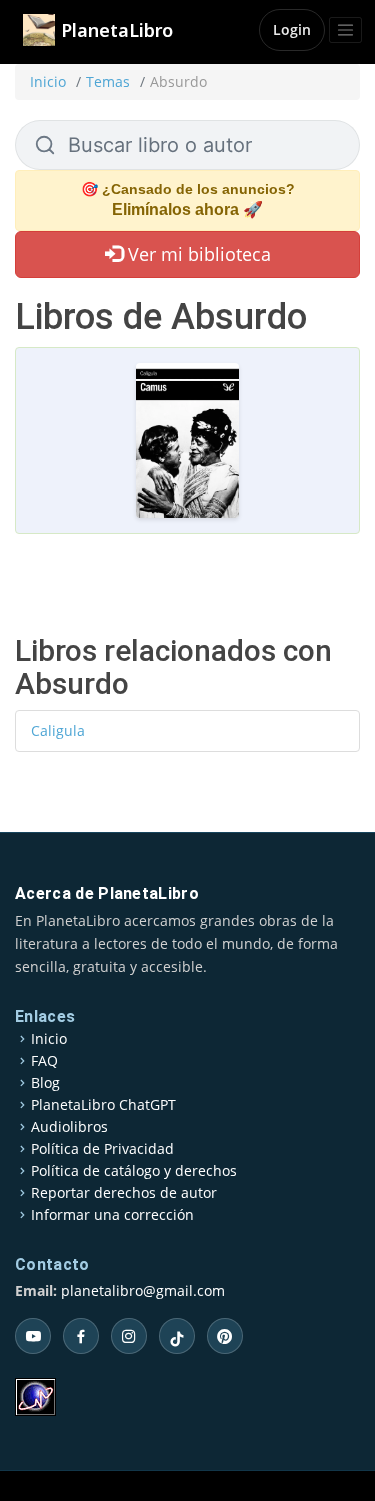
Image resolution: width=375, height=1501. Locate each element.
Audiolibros (69, 1127)
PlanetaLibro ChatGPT (103, 1105)
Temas (108, 81)
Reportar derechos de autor (124, 1193)
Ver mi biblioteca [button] (197, 254)
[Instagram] (129, 1336)
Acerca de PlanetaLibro (107, 893)
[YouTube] (33, 1336)
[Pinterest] (225, 1336)
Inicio (48, 81)
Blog (45, 1083)
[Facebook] (81, 1336)
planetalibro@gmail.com (143, 1290)
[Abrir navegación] (345, 30)
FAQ (44, 1061)
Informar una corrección (112, 1215)
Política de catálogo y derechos (134, 1171)
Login (292, 29)
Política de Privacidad (102, 1149)
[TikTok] (177, 1336)
